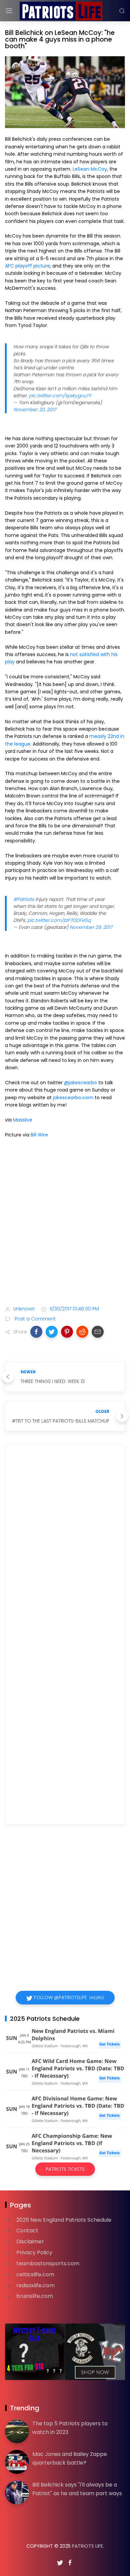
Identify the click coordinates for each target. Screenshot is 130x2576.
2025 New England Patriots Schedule (64, 2220)
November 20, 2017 (35, 410)
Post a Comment (34, 1319)
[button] (36, 1332)
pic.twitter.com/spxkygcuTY (60, 396)
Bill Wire (39, 1135)
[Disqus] (65, 1546)
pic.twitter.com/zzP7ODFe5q (59, 920)
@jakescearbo (80, 1083)
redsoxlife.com (35, 2285)
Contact (27, 2231)
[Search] (122, 11)
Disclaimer (30, 2241)
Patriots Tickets (65, 2169)
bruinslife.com (35, 2296)
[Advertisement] (65, 1227)
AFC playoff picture (27, 266)
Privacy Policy (34, 2252)
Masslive (23, 1120)
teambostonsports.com (48, 2263)
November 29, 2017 (91, 927)
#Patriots (24, 899)
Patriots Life (87, 2546)
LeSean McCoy (90, 169)
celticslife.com (35, 2274)
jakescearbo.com (73, 1098)
